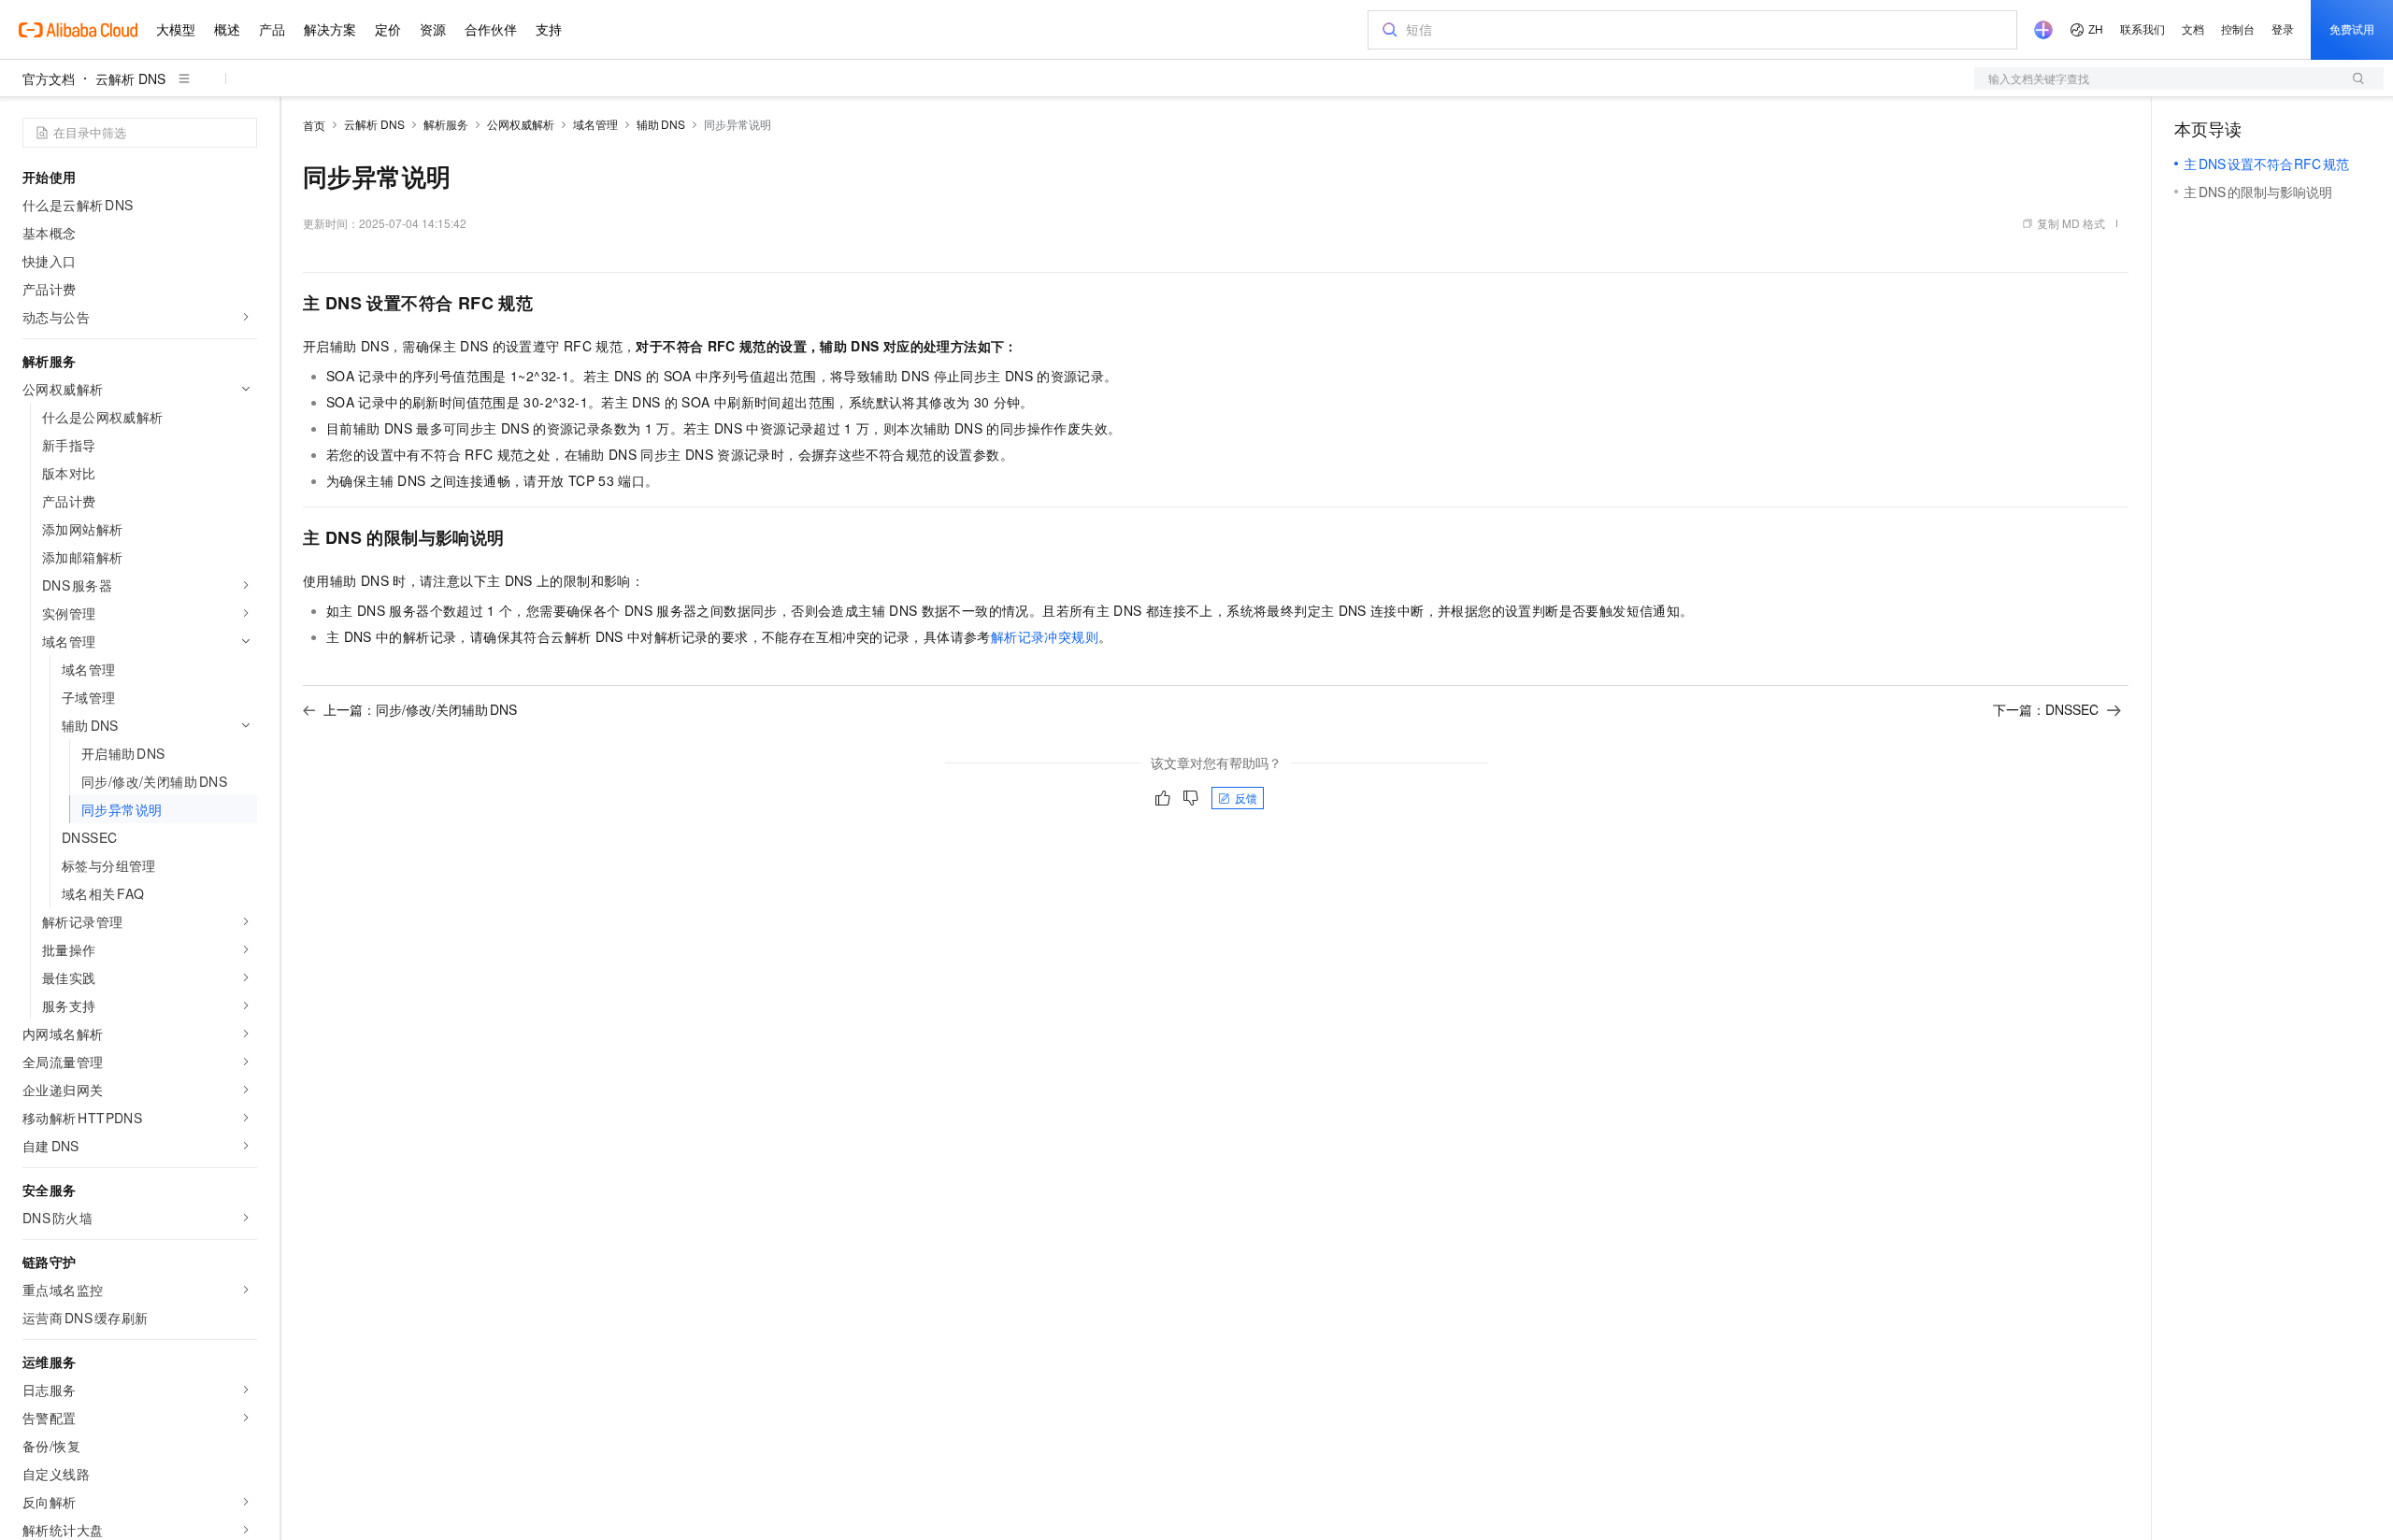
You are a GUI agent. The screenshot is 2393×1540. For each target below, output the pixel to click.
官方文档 (49, 78)
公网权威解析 (521, 124)
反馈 (1246, 798)
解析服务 (446, 124)
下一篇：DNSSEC (2046, 709)
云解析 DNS (130, 78)
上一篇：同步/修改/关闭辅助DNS (420, 709)
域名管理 (595, 124)
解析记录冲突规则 (1045, 636)
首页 (314, 125)
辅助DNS (661, 124)
